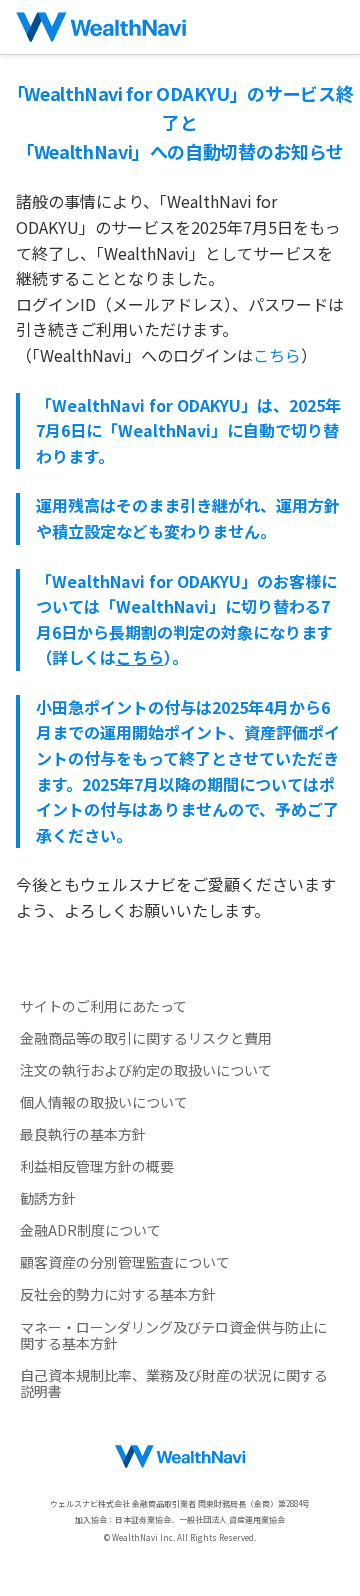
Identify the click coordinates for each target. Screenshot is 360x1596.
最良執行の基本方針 (83, 1134)
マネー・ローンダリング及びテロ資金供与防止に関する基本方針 (173, 1335)
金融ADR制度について (90, 1230)
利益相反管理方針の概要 (97, 1166)
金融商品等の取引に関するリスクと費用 (146, 1038)
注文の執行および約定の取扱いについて (146, 1070)
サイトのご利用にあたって (103, 1006)
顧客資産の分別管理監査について (125, 1262)
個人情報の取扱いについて (104, 1102)
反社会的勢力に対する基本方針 (118, 1294)
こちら (277, 355)
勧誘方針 (48, 1198)
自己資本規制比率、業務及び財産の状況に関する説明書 (174, 1383)
